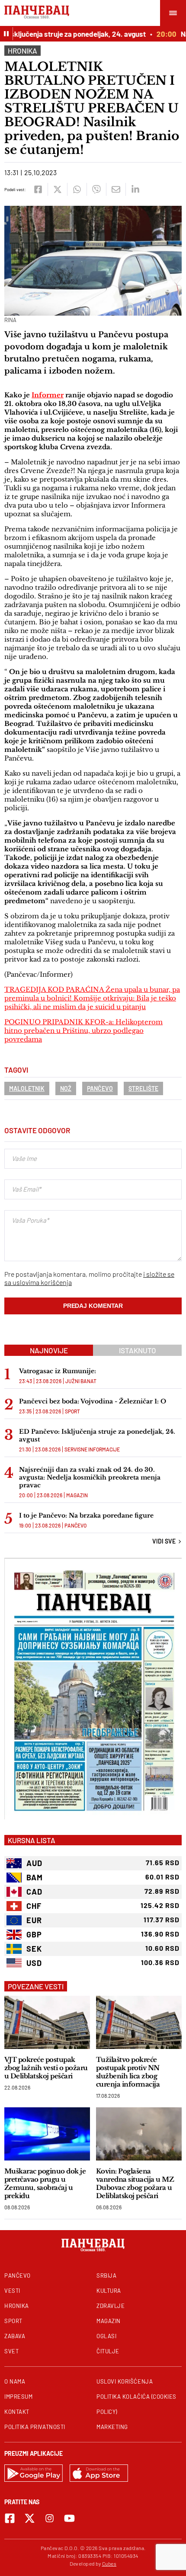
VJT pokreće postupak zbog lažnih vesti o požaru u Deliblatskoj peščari (46, 2068)
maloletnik (27, 1088)
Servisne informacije (92, 1449)
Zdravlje (111, 2306)
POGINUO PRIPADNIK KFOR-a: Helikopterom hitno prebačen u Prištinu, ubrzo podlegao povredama (83, 1031)
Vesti (12, 2291)
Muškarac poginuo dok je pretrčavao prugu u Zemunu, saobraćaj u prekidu (45, 2183)
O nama (15, 2381)
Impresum (18, 2397)
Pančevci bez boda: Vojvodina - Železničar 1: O (93, 1401)
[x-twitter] (30, 2518)
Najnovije (49, 1350)
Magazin (77, 1495)
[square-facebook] (10, 2518)
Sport (72, 1411)
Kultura (109, 2291)
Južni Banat (81, 1381)
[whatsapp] (77, 189)
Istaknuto (138, 1350)
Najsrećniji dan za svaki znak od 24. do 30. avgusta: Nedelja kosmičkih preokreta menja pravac (90, 1477)
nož (66, 1088)
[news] (47, 2022)
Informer (48, 395)
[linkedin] (135, 189)
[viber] (96, 189)
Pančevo (100, 1088)
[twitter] (57, 189)
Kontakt (17, 2412)
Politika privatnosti (35, 2427)
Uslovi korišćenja (125, 2381)
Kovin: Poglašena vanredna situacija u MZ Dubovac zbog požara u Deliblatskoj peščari (135, 2183)
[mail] (116, 189)
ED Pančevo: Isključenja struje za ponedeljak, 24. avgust (97, 1435)
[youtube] (69, 2518)
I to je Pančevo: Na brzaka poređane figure (86, 1515)
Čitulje (108, 2351)
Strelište (143, 1088)
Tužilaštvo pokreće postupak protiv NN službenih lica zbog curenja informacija (128, 2072)
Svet (11, 2351)
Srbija (106, 2276)
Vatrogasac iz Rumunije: (58, 1371)
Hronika (22, 51)
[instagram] (50, 2518)
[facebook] (38, 189)
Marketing (112, 2427)
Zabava (15, 2336)
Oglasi (106, 2336)
